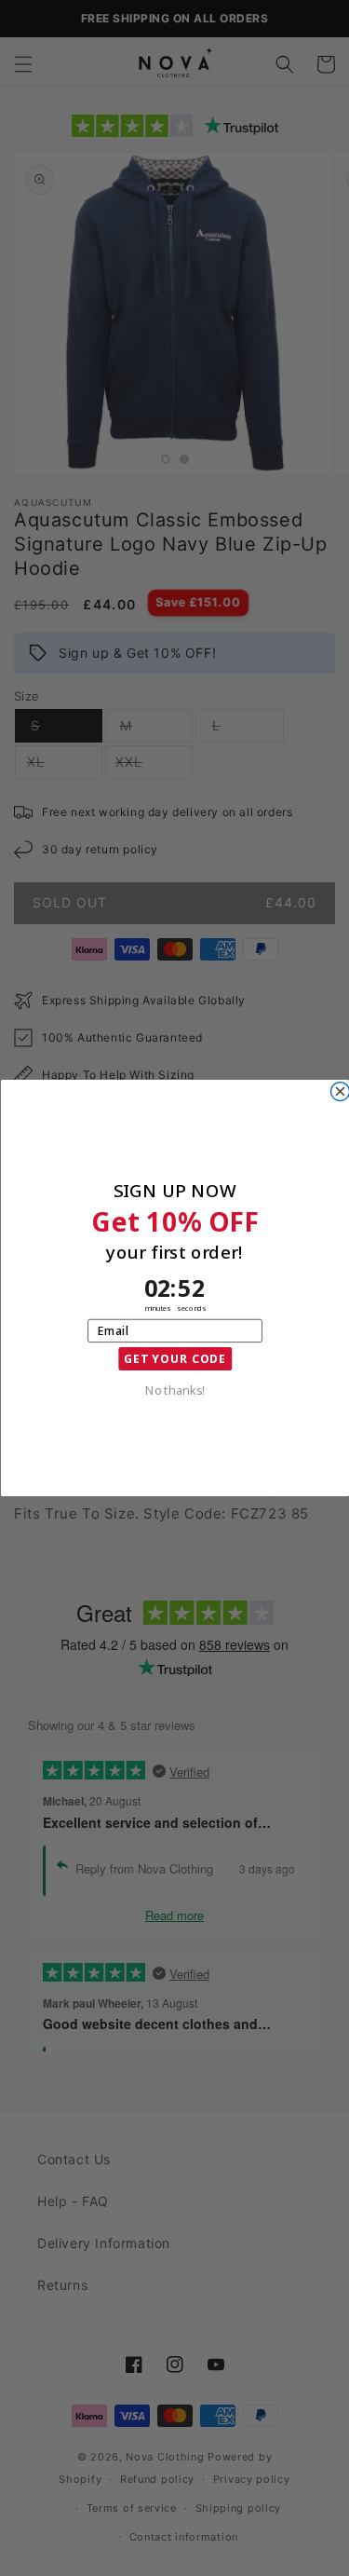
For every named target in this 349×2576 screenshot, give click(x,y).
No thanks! (174, 1390)
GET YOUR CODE (174, 1359)
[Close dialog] (340, 1092)
